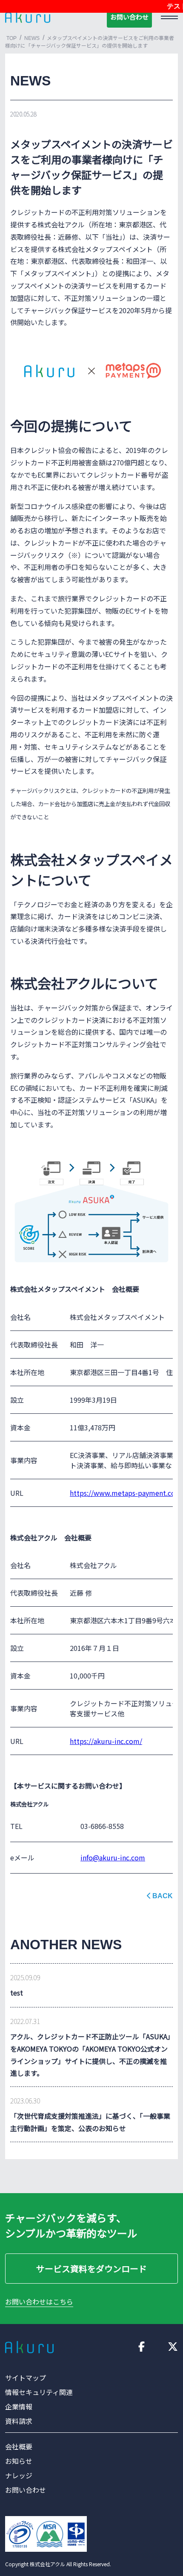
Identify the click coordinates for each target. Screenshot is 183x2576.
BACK (163, 1896)
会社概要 (19, 2446)
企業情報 (19, 2406)
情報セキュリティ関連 (39, 2392)
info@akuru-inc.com (113, 1857)
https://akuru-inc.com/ (106, 1741)
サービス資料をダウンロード (91, 2269)
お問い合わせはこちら (39, 2301)
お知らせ (19, 2461)
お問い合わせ (129, 17)
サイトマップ (26, 2378)
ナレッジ (19, 2475)
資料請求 (19, 2421)
